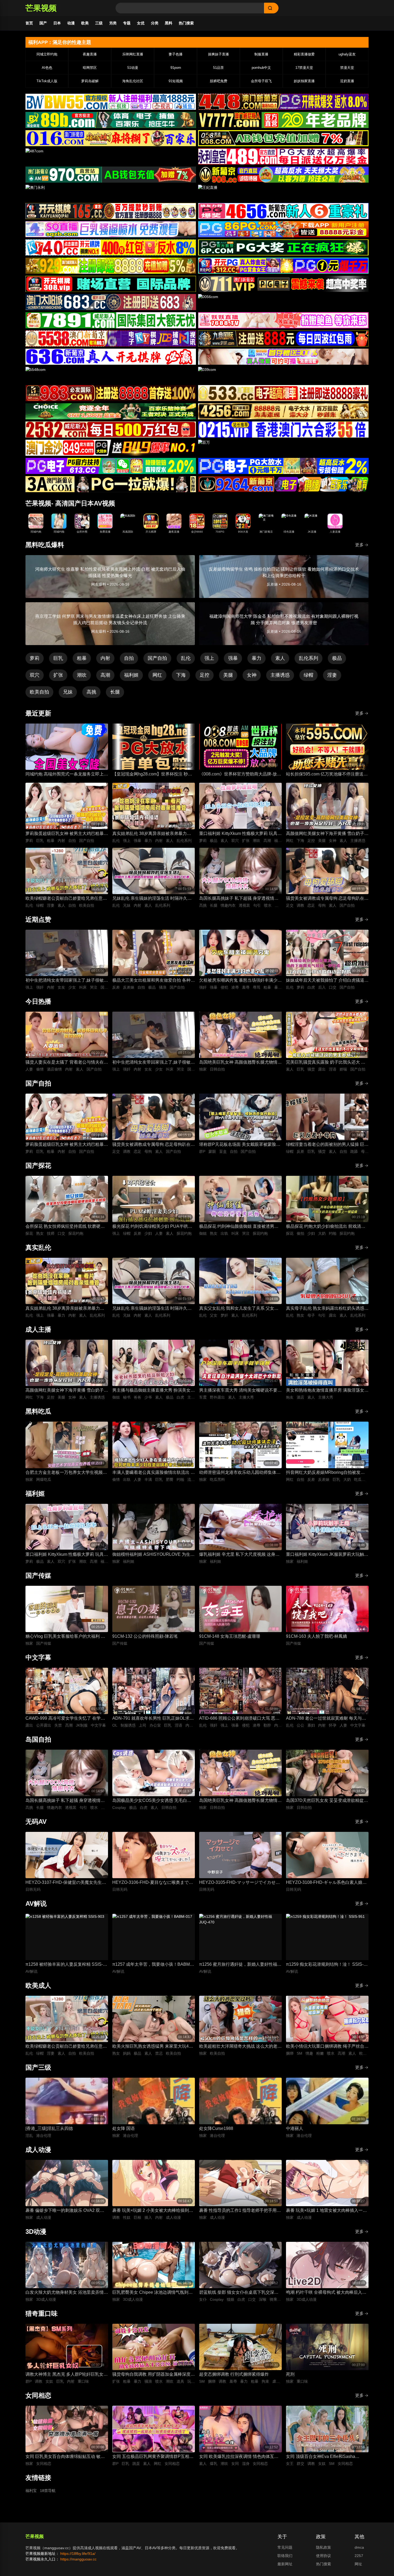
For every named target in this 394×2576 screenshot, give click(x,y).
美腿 (228, 675)
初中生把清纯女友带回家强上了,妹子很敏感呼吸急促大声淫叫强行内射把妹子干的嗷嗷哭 (67, 981)
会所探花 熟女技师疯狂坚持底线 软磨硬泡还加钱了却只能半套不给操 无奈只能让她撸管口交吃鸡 (67, 1227)
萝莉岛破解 (90, 81)
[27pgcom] (283, 266)
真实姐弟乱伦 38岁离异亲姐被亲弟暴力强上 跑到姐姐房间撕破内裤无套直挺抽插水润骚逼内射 (154, 834)
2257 (359, 2556)
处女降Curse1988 (216, 2128)
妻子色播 (176, 54)
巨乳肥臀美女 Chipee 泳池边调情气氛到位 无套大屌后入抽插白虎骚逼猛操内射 (153, 2293)
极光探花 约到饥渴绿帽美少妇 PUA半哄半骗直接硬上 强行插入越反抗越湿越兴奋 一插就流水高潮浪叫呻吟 (152, 1227)
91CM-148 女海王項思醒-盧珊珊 (230, 1636)
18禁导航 (48, 2491)
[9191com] (283, 338)
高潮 (105, 675)
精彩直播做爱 (304, 54)
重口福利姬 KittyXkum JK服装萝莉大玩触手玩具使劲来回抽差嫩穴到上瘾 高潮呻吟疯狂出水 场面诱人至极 (327, 1555)
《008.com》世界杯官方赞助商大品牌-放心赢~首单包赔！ (240, 775)
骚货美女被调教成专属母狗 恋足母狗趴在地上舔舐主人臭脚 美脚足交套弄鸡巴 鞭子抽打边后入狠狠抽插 (327, 899)
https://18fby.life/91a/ (78, 2554)
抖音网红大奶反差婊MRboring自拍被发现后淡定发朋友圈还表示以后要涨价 (325, 1473)
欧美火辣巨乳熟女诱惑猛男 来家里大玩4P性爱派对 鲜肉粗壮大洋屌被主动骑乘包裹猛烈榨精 (154, 2047)
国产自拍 (157, 658)
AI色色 (47, 68)
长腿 (115, 692)
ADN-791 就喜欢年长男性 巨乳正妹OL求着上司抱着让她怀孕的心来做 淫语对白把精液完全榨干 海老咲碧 (154, 1719)
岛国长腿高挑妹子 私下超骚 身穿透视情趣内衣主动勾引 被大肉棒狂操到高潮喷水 (239, 899)
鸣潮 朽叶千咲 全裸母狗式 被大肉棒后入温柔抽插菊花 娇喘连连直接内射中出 (326, 2293)
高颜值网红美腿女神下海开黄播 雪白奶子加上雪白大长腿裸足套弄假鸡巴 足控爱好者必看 (327, 834)
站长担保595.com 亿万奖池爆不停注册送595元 (325, 775)
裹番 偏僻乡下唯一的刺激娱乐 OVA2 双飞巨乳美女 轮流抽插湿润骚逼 (65, 2211)
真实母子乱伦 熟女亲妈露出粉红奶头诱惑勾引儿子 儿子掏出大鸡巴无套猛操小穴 (327, 1309)
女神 (252, 675)
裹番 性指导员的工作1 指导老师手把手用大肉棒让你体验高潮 (240, 2211)
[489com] (283, 156)
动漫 (71, 23)
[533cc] (283, 393)
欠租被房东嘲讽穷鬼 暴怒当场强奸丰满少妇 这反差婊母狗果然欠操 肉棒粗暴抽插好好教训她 (240, 981)
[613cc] (111, 466)
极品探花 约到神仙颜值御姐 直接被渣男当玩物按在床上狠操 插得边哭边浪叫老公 (239, 1227)
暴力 (257, 658)
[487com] (111, 156)
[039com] (283, 375)
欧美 (85, 23)
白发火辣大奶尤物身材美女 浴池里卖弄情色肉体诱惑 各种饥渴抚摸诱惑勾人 (67, 2293)
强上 (209, 658)
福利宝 (31, 2491)
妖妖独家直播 (304, 81)
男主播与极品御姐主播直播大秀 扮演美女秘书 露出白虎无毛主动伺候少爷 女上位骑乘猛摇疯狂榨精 (154, 1391)
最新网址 (285, 2564)
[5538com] (111, 338)
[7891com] (111, 320)
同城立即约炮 (47, 54)
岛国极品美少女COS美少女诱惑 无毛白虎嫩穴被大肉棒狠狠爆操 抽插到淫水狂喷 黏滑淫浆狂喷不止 (152, 1801)
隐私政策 (324, 2547)
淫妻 (332, 675)
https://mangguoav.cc (78, 2559)
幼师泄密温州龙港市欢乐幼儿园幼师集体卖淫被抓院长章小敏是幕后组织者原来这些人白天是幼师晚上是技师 (240, 1473)
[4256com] (283, 411)
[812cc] (283, 466)
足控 (205, 675)
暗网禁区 (90, 68)
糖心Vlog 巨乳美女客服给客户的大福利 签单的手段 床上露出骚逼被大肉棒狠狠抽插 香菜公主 (65, 1637)
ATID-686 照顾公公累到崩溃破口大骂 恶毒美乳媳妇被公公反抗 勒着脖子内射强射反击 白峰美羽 (240, 1719)
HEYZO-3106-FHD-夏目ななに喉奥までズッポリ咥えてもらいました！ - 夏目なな (153, 1883)
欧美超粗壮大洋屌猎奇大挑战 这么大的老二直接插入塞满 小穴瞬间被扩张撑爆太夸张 (240, 2047)
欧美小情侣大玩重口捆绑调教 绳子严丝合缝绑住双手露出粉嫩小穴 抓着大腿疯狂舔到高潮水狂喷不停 (327, 2047)
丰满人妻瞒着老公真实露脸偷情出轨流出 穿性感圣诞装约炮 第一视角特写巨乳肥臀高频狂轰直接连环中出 (154, 1473)
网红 (157, 675)
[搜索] (271, 8)
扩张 (58, 675)
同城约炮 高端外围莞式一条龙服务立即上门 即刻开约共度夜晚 (67, 775)
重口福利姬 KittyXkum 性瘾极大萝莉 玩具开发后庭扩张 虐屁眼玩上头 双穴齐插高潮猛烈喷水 (240, 834)
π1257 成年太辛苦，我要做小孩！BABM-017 (152, 1965)
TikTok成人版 (47, 81)
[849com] (111, 448)
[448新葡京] (283, 102)
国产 (43, 23)
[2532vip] (111, 430)
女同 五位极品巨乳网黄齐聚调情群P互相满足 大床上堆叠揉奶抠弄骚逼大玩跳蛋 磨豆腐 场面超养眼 (153, 2457)
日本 (57, 23)
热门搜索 (186, 23)
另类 (113, 23)
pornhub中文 (261, 68)
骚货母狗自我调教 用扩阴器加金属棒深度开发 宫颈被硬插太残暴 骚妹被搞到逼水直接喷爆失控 (154, 2375)
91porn (176, 68)
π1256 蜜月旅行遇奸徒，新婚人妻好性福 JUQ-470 (238, 1965)
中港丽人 (295, 2128)
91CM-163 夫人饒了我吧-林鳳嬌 (317, 1636)
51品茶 (218, 68)
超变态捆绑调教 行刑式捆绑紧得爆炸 (234, 2374)
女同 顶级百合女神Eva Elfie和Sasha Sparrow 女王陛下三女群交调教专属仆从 (325, 2457)
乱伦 (186, 658)
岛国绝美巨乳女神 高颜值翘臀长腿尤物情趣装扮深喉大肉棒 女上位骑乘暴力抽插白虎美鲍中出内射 (240, 1063)
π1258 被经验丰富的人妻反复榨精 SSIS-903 (64, 1965)
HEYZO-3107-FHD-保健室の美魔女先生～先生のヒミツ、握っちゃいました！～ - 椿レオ (66, 1883)
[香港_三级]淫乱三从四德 (49, 2128)
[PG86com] (283, 229)
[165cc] (111, 211)
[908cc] (283, 175)
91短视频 (176, 81)
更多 (359, 545)
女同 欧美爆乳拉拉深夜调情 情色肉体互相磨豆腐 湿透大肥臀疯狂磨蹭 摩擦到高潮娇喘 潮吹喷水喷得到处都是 (239, 2457)
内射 (105, 658)
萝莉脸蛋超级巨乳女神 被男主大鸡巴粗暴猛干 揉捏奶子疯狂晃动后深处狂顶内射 (67, 834)
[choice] (111, 411)
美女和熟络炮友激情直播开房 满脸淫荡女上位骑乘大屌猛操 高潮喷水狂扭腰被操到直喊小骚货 (327, 1391)
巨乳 (58, 658)
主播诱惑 (280, 675)
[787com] (111, 175)
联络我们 (285, 2556)
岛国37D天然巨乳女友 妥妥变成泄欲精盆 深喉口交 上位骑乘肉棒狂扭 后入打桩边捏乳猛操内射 (326, 1801)
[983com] (111, 393)
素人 (280, 658)
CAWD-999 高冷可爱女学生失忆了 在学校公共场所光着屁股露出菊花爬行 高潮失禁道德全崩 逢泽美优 (67, 1719)
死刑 (290, 2374)
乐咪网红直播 (133, 54)
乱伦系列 (308, 658)
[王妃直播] (283, 193)
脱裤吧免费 (219, 81)
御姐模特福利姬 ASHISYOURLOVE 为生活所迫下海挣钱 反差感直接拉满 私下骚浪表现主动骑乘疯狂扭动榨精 (153, 1555)
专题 (127, 23)
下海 (181, 675)
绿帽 (308, 675)
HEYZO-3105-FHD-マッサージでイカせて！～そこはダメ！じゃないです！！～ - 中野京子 (239, 1883)
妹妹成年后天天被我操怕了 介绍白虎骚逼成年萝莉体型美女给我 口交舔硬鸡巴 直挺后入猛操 (327, 981)
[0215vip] (283, 430)
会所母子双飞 (261, 81)
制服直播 (261, 54)
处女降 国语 (124, 2128)
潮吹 (82, 675)
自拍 (129, 658)
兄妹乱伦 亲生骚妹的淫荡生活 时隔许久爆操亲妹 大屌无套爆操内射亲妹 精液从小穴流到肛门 (152, 899)
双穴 (35, 675)
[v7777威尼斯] (283, 120)
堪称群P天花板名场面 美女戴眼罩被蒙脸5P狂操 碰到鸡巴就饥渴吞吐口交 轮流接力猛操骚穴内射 (240, 1145)
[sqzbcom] (111, 229)
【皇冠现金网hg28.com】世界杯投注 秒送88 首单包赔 (152, 775)
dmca (359, 2547)
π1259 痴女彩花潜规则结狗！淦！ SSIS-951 (325, 1965)
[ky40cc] (111, 247)
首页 (29, 23)
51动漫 (133, 68)
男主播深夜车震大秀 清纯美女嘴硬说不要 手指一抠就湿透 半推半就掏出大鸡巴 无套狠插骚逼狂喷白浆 (239, 1391)
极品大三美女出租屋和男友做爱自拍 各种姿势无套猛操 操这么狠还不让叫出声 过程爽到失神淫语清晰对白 (154, 981)
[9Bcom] (283, 247)
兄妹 (68, 692)
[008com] (283, 138)
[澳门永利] (111, 193)
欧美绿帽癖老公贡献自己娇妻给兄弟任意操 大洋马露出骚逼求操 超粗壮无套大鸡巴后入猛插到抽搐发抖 (67, 899)
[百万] (283, 448)
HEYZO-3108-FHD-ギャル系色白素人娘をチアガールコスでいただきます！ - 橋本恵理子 (326, 1883)
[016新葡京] (111, 138)
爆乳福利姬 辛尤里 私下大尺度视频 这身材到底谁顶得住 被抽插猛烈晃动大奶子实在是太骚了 (240, 1555)
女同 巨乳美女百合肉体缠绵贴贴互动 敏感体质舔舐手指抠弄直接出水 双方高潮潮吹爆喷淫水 (67, 2457)
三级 (99, 23)
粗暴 (82, 658)
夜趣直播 (90, 54)
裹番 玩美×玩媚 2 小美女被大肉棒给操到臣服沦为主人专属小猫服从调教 (153, 2211)
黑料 (169, 23)
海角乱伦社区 (133, 81)
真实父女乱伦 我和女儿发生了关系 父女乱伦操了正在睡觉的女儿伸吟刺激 (239, 1309)
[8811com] (111, 484)
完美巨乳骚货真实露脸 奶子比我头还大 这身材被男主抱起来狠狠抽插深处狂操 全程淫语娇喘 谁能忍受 (327, 1063)
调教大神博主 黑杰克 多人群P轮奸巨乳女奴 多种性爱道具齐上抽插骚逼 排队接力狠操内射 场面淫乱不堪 (67, 2375)
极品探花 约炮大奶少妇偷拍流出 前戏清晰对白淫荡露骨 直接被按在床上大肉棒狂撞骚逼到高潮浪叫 (327, 1227)
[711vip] (283, 284)
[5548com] (111, 375)
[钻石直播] (283, 357)
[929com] (111, 266)
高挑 (91, 692)
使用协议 (324, 2556)
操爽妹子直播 (218, 54)
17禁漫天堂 (304, 68)
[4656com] (283, 211)
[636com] (111, 357)
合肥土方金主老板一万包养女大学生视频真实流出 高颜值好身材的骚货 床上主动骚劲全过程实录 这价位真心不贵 (66, 1473)
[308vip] (111, 284)
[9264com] (283, 484)
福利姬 (131, 675)
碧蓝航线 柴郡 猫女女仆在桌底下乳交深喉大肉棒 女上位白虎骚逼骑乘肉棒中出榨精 (239, 2293)
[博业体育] (111, 120)
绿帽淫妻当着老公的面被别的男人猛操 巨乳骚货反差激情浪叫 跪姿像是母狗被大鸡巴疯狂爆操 (327, 1145)
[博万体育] (111, 102)
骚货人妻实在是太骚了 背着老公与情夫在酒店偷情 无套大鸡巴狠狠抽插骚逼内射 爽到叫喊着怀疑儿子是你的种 (67, 1063)
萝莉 (35, 658)
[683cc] (111, 302)
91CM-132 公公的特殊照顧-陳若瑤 (145, 1636)
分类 (155, 23)
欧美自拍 (39, 692)
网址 (358, 2564)
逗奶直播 (347, 81)
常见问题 (285, 2547)
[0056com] (283, 302)
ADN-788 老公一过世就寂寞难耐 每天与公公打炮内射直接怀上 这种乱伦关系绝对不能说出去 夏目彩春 (327, 1719)
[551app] (283, 320)
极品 (337, 658)
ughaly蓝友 (347, 54)
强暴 (233, 658)
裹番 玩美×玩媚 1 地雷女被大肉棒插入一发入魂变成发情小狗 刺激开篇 (326, 2211)
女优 (141, 23)
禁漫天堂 (347, 68)
